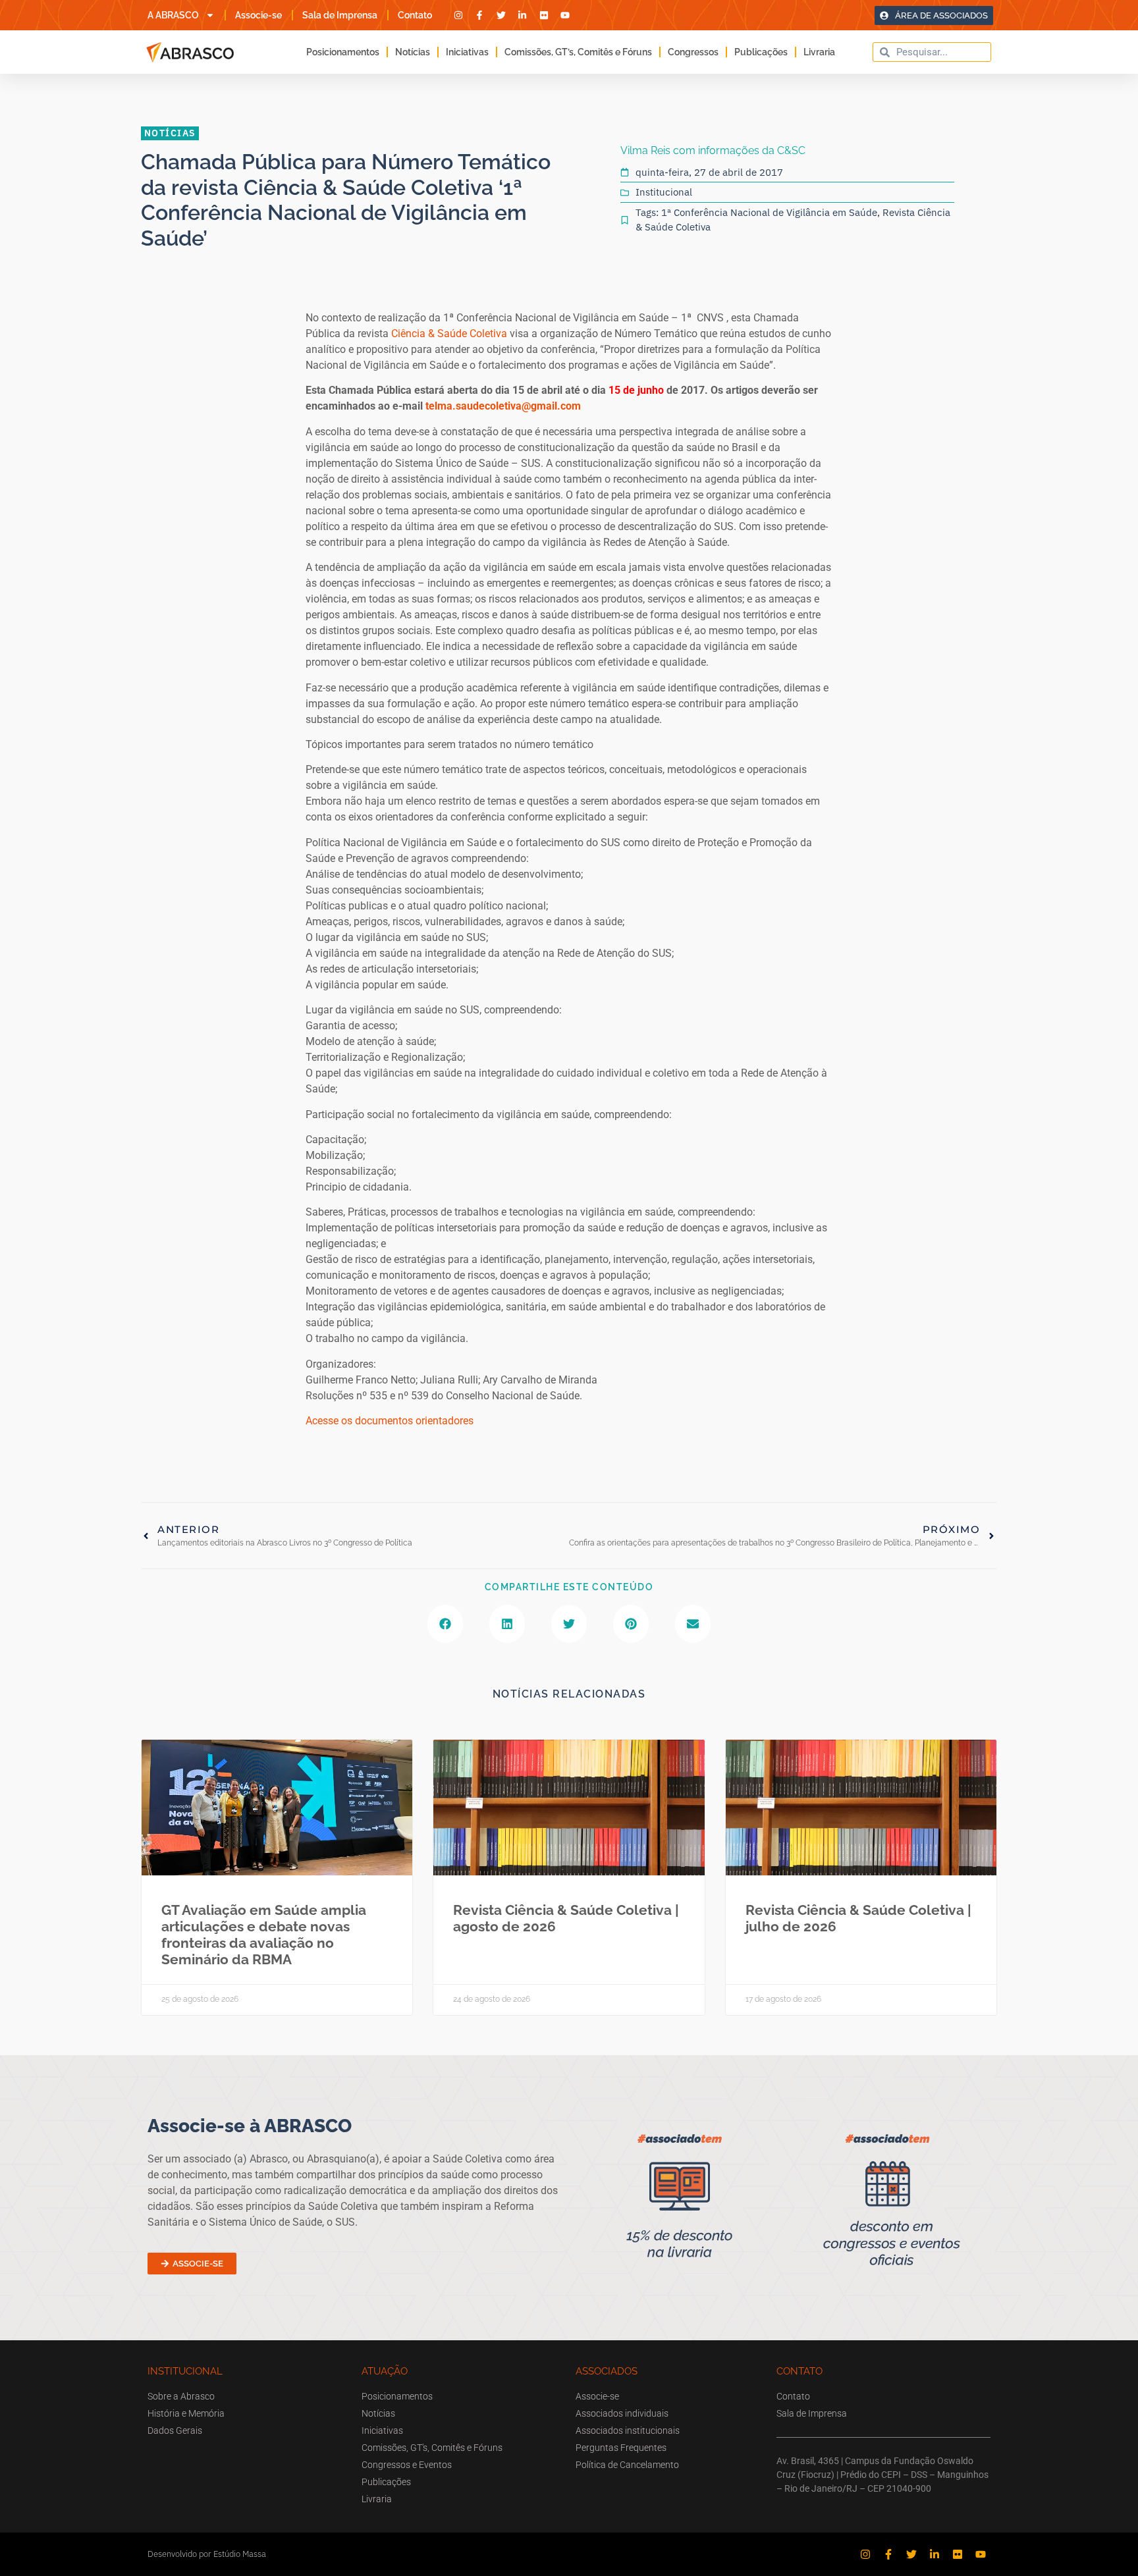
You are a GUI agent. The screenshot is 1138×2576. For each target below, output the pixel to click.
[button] (445, 1624)
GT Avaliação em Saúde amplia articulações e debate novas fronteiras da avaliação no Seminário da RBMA (264, 1935)
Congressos (693, 52)
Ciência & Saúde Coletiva (449, 334)
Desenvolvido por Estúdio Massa (207, 2554)
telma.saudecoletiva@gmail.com (503, 406)
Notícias (413, 52)
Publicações (761, 52)
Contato (415, 15)
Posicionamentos (343, 52)
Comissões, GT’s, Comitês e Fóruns (578, 52)
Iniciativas (467, 52)
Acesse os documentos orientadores (390, 1421)
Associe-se (258, 15)
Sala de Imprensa (340, 15)
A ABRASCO (173, 15)
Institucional (664, 192)
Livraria (819, 52)
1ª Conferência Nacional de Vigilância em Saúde (769, 212)
